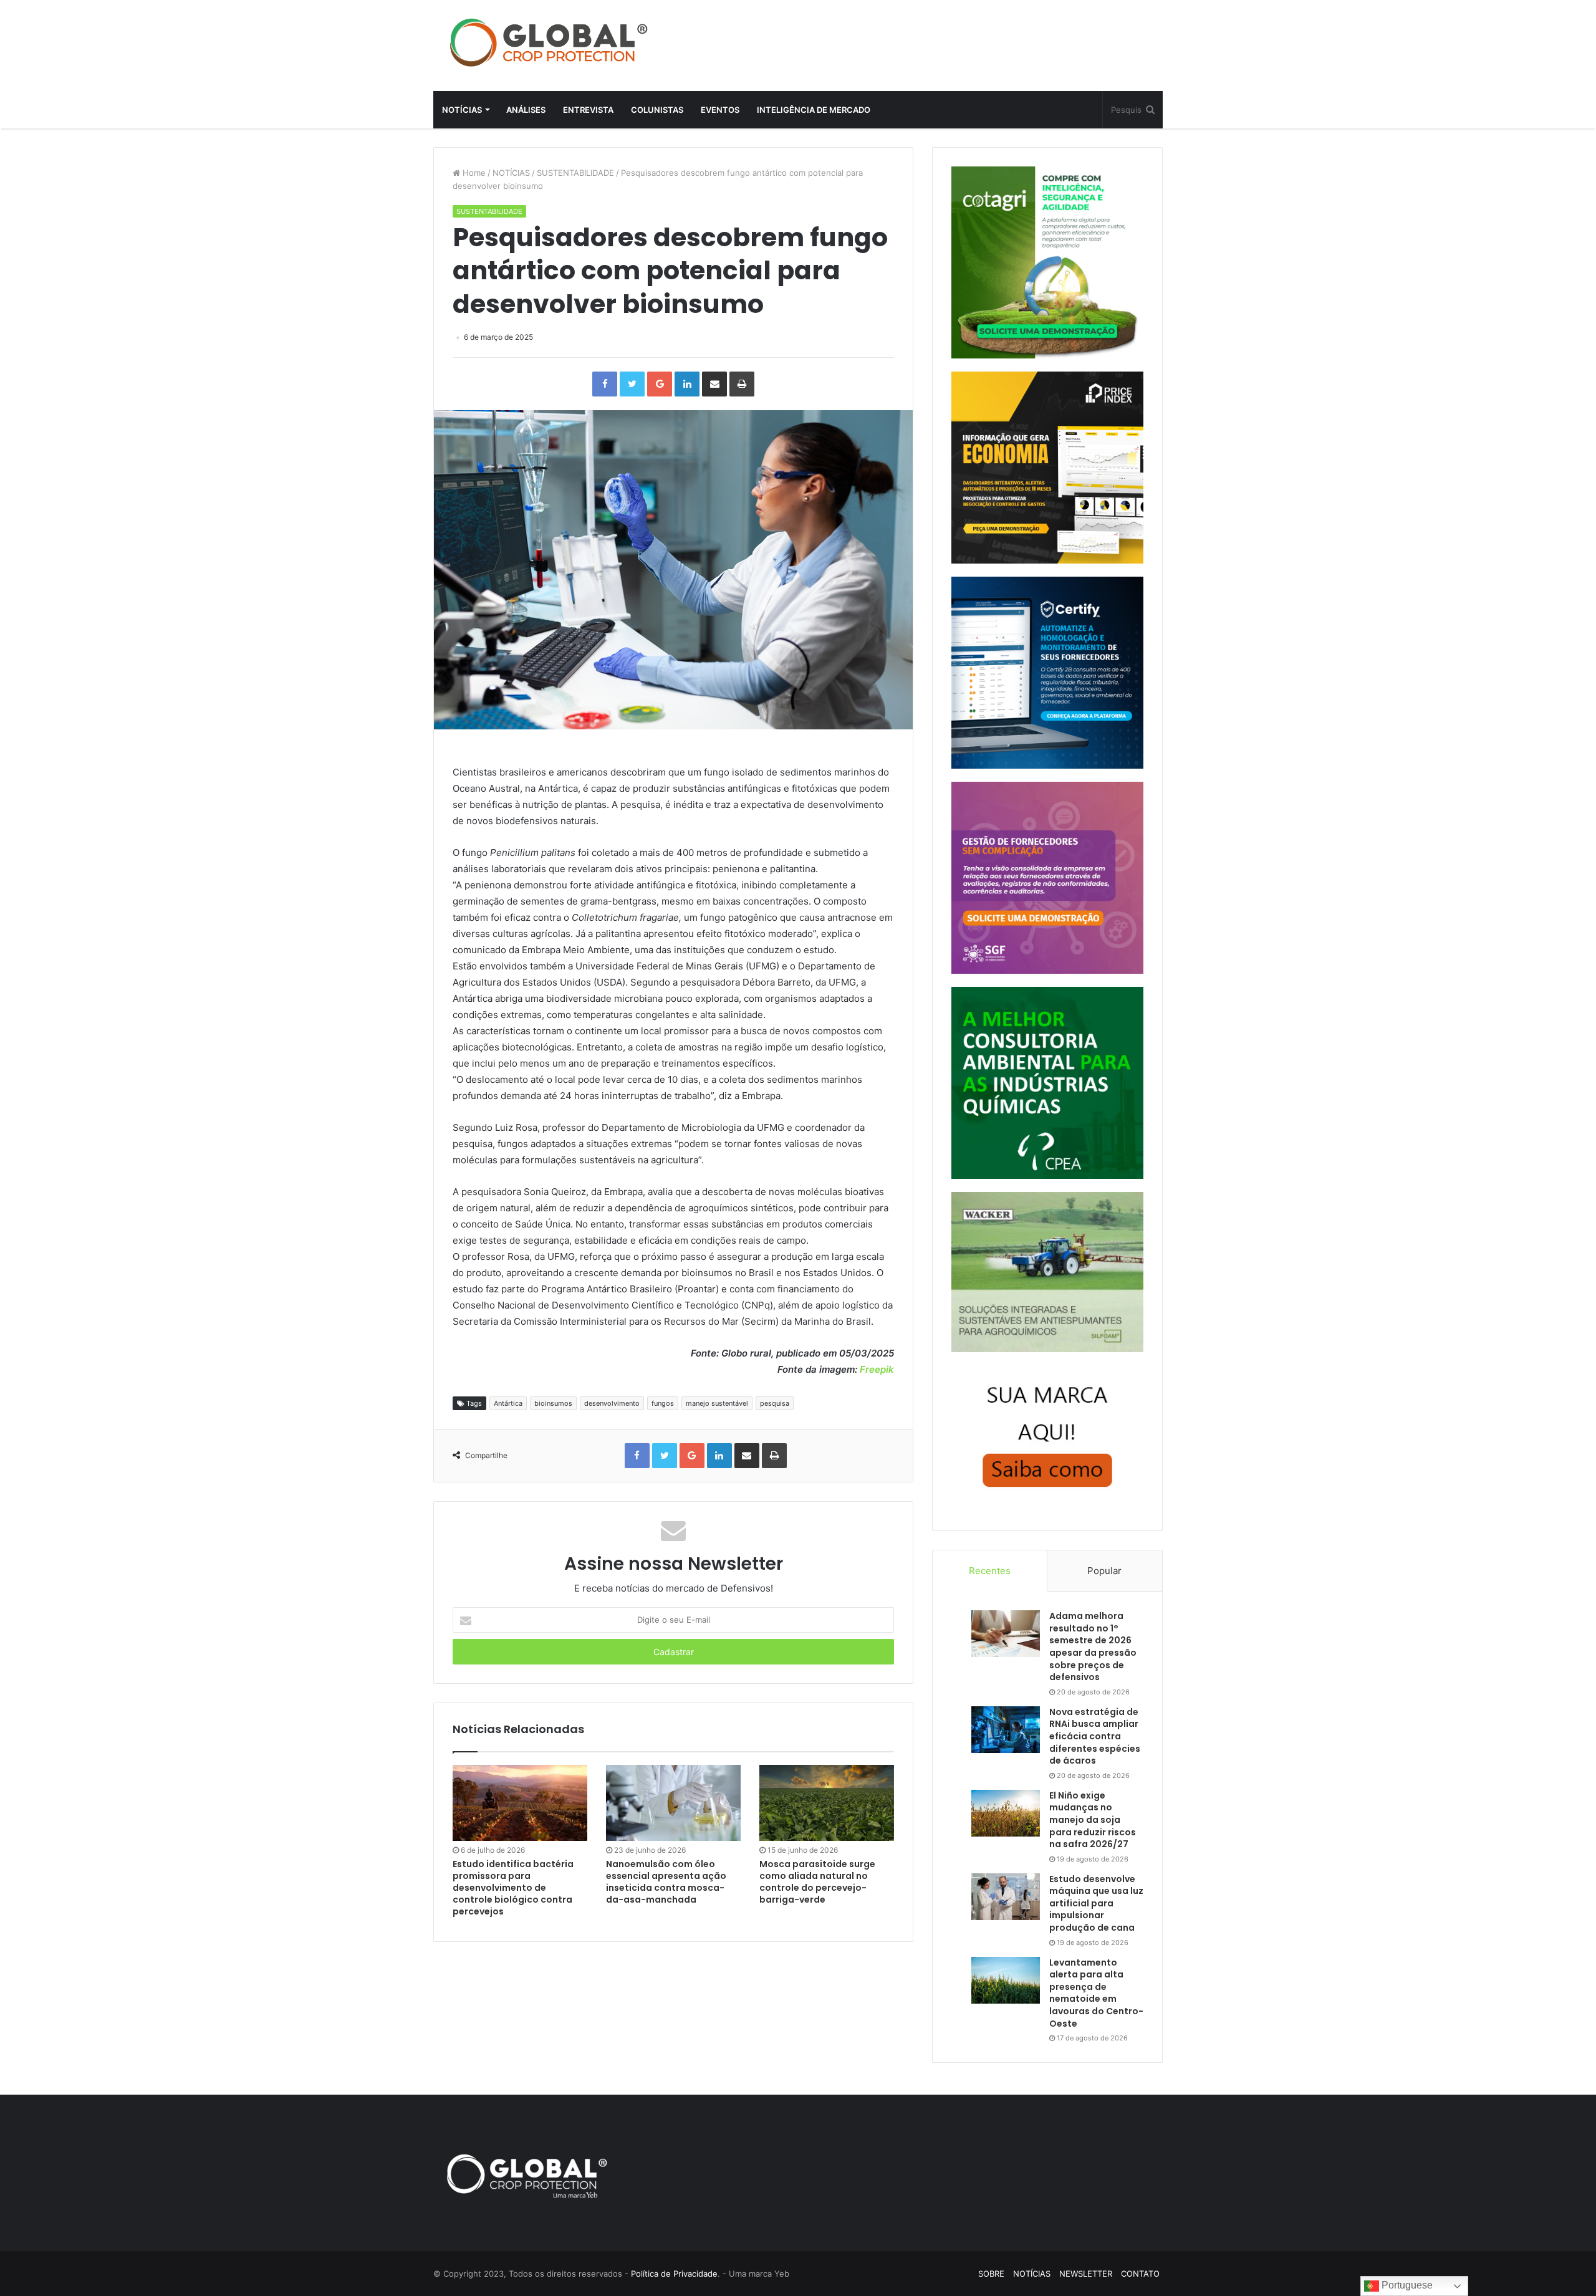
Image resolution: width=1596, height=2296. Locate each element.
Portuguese (1406, 2285)
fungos (663, 1403)
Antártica (508, 1403)
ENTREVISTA (588, 110)
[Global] (549, 42)
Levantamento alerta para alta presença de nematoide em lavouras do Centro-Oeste (1096, 1993)
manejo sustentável (717, 1403)
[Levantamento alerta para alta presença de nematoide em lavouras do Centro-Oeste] (1006, 1980)
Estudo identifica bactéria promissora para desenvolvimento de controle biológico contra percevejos (513, 1888)
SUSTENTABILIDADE (575, 173)
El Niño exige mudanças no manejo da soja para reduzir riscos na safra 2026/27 (1093, 1820)
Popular (1104, 1571)
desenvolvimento (612, 1403)
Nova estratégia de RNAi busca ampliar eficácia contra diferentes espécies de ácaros (1095, 1736)
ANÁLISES (526, 110)
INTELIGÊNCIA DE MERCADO (814, 110)
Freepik (877, 1369)
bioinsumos (553, 1403)
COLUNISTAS (657, 110)
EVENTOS (720, 110)
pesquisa (775, 1403)
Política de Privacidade (674, 2274)
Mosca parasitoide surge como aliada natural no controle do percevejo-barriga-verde (817, 1882)
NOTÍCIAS (462, 110)
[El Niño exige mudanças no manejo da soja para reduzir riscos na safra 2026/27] (1006, 1813)
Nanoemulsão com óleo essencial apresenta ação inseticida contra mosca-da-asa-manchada (666, 1882)
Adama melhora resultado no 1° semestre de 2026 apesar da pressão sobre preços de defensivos (1093, 1646)
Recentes (990, 1571)
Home (473, 173)
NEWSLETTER (1086, 2274)
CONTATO (1140, 2274)
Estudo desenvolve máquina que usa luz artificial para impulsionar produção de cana (1096, 1903)
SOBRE (991, 2274)
